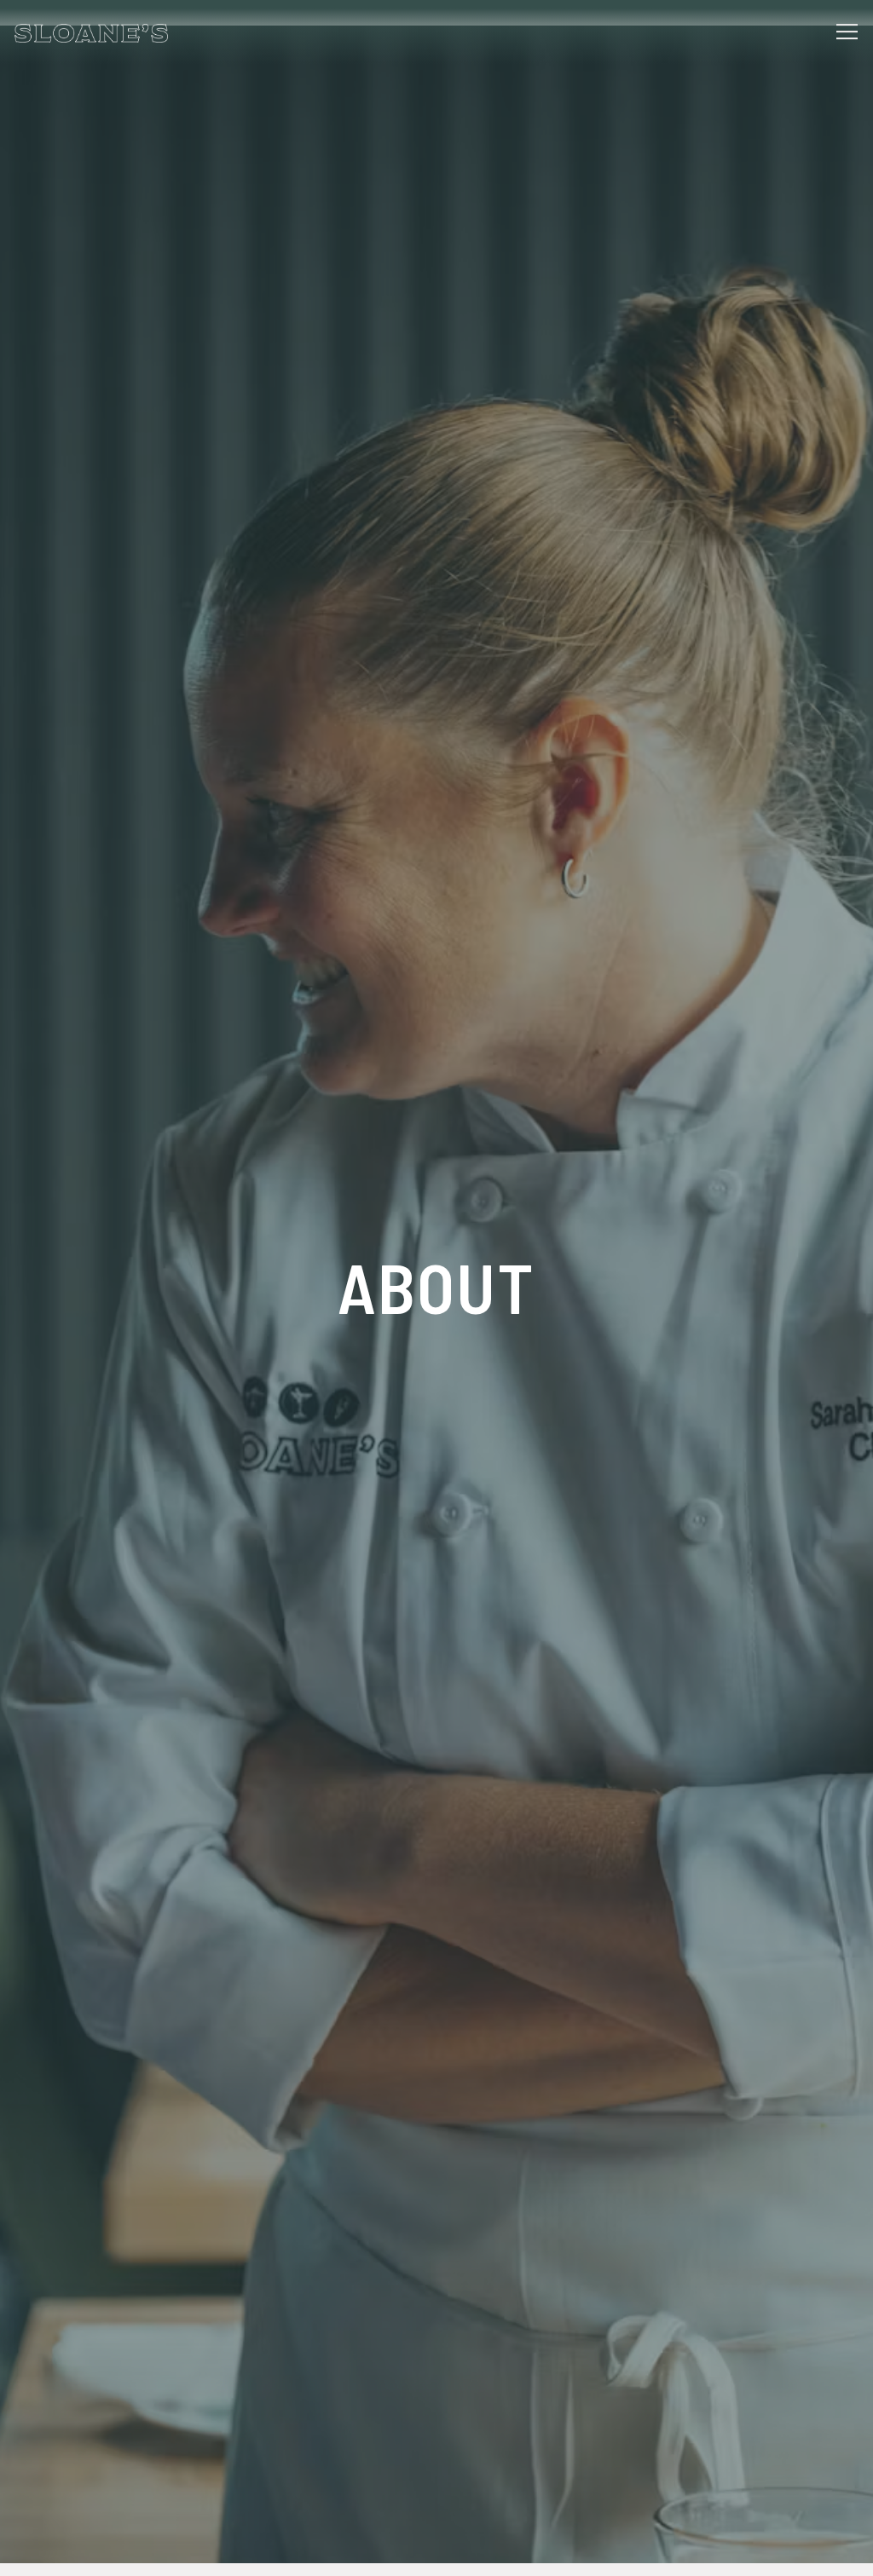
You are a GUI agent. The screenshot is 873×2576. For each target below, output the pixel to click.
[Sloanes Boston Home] (91, 32)
